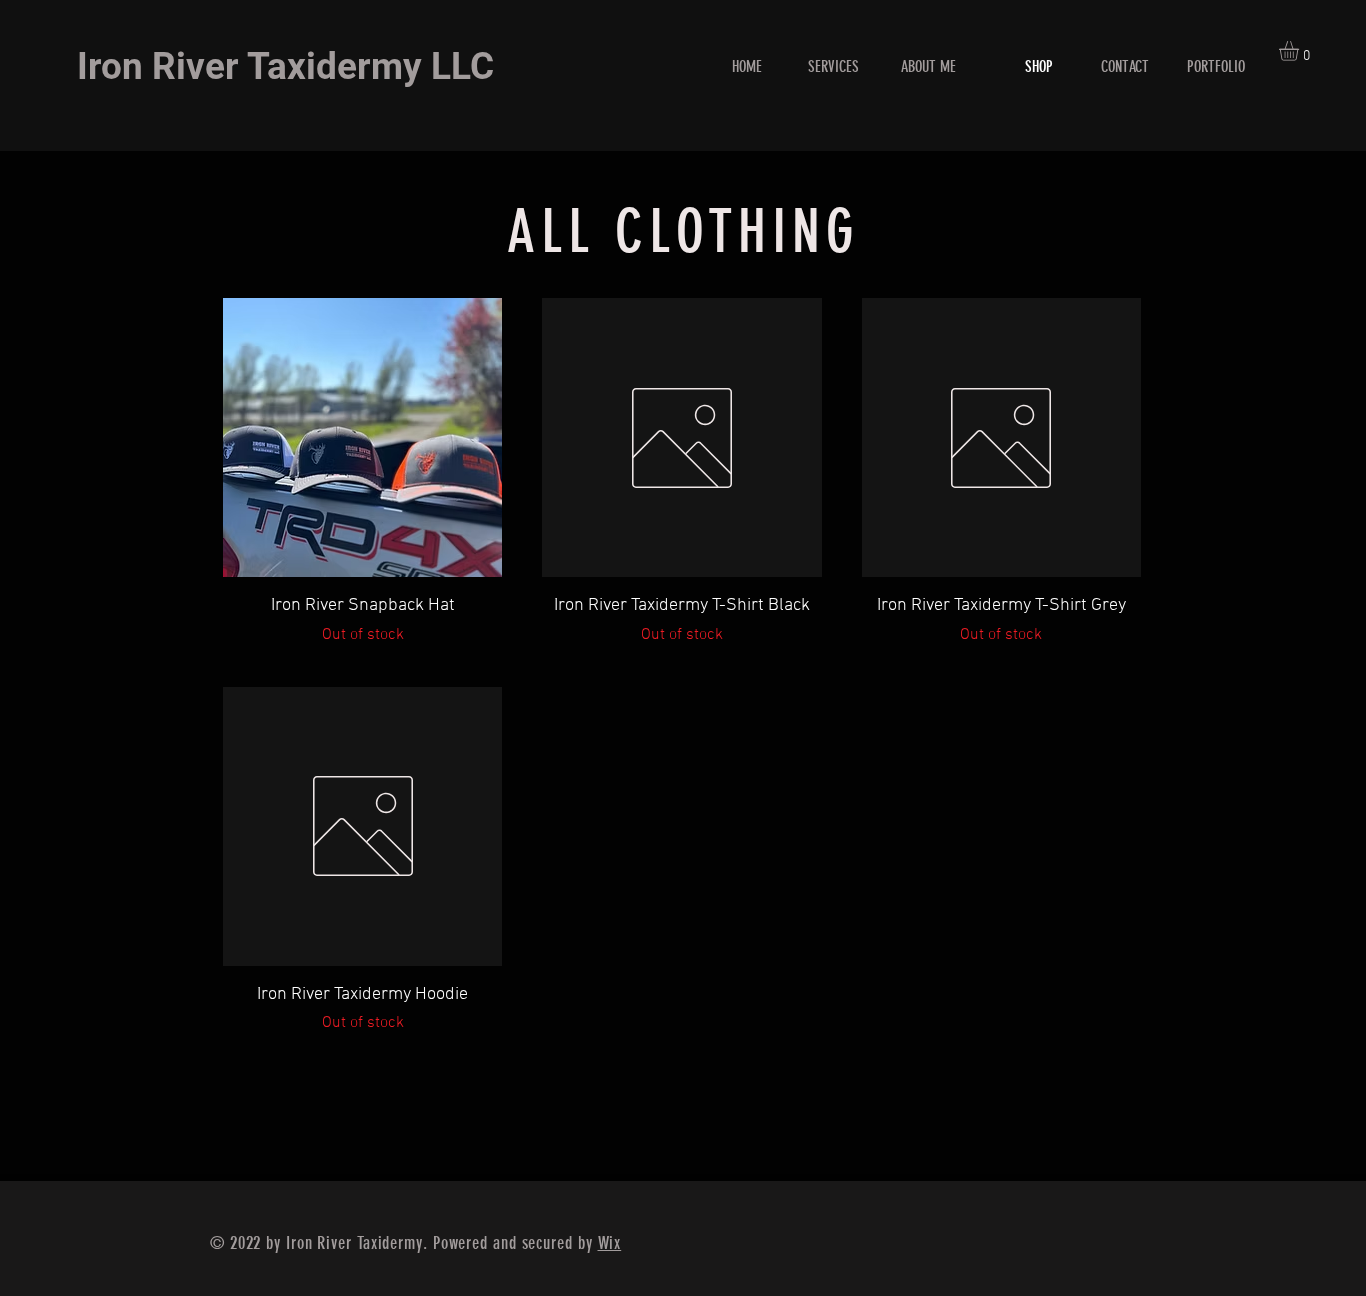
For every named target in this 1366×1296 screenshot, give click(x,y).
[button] (1300, 51)
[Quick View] (362, 437)
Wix (610, 1243)
